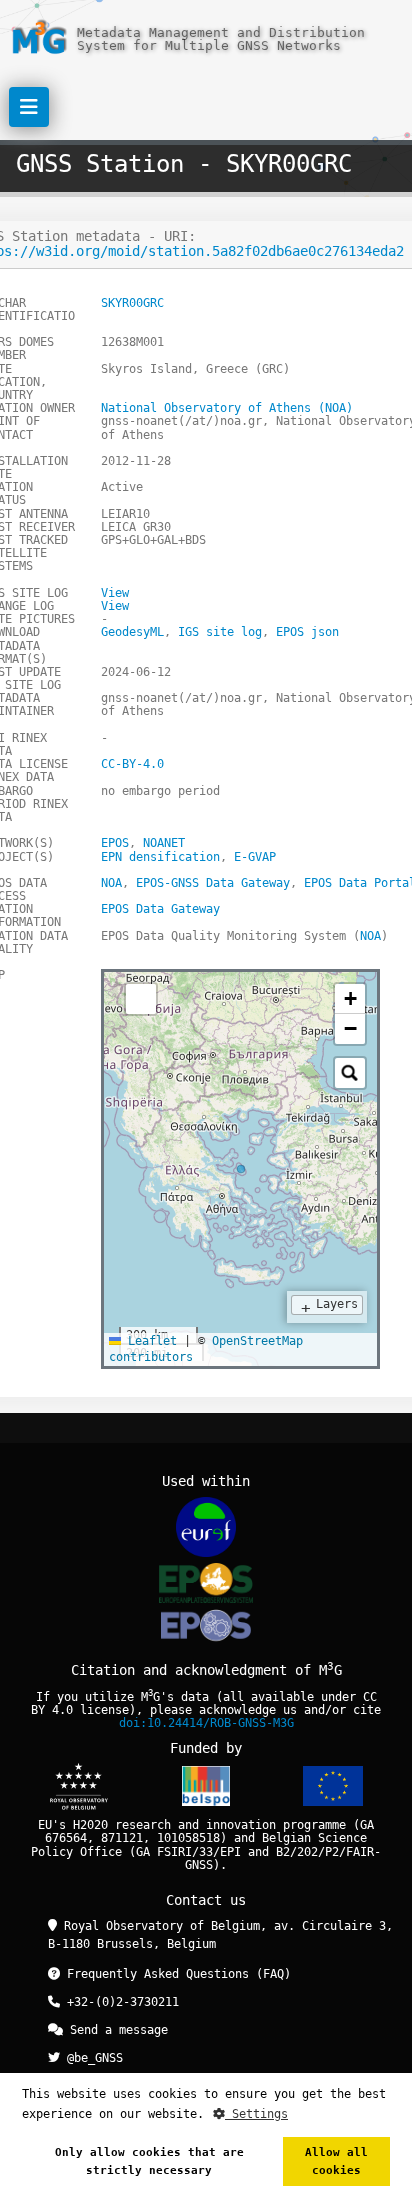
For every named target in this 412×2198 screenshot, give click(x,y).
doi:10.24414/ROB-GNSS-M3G (206, 1723)
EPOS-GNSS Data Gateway (213, 883)
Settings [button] (256, 2114)
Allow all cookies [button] (336, 2161)
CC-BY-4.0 (132, 764)
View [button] (115, 593)
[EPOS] (205, 1582)
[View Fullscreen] (141, 999)
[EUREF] (206, 1526)
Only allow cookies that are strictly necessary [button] (149, 2161)
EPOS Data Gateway (160, 909)
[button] (350, 999)
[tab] (119, 992)
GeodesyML (132, 632)
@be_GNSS (91, 2058)
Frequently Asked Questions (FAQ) (175, 1974)
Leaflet (149, 1341)
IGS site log (220, 632)
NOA (111, 883)
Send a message (115, 2030)
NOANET (164, 843)
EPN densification (160, 857)
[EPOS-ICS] (206, 1628)
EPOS (115, 843)
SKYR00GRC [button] (132, 303)
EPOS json (307, 632)
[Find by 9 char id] (350, 1073)
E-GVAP (255, 857)
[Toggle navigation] (29, 107)
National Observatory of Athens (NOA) (227, 408)
